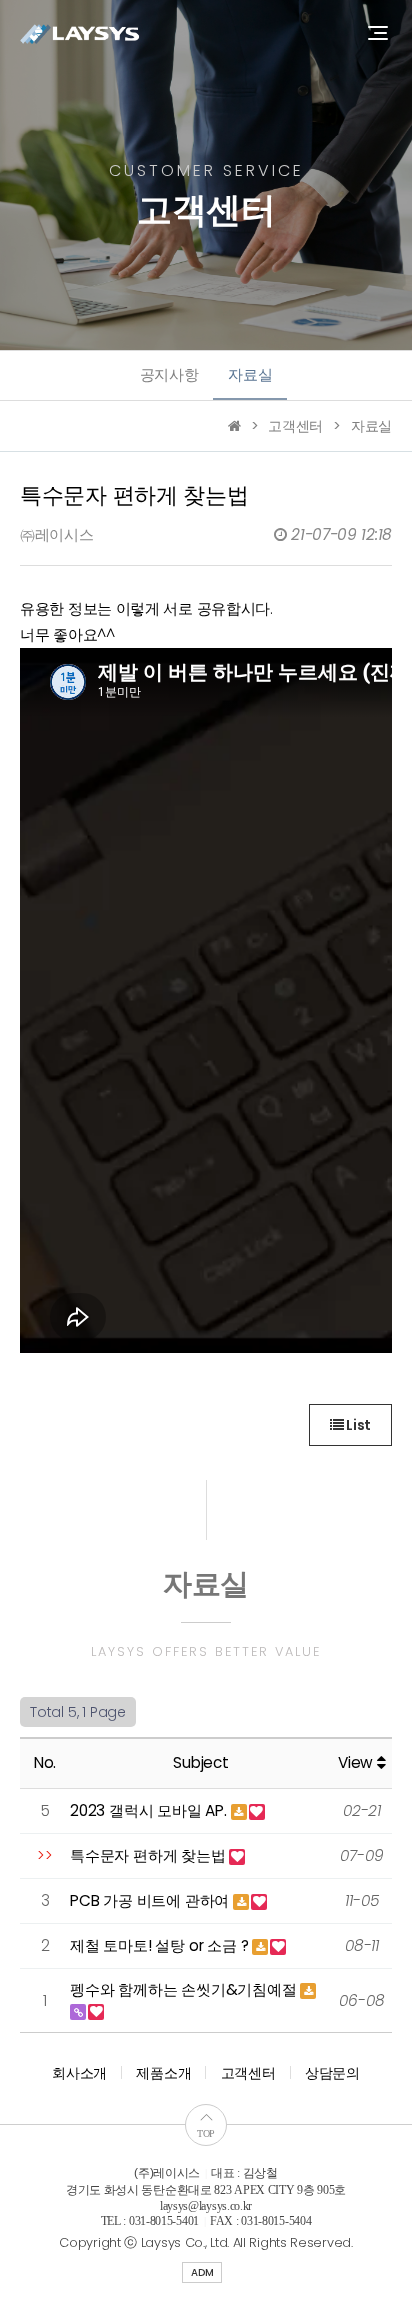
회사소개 (79, 2073)
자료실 (250, 374)
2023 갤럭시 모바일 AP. (150, 1810)
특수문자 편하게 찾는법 (149, 1855)
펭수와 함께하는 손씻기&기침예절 (185, 1989)
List (357, 1425)
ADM (202, 2272)
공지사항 (169, 374)
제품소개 (163, 2073)
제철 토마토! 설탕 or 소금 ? (161, 1945)
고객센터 (248, 2073)
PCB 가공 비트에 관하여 (151, 1900)
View (357, 1762)
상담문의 (332, 2073)
